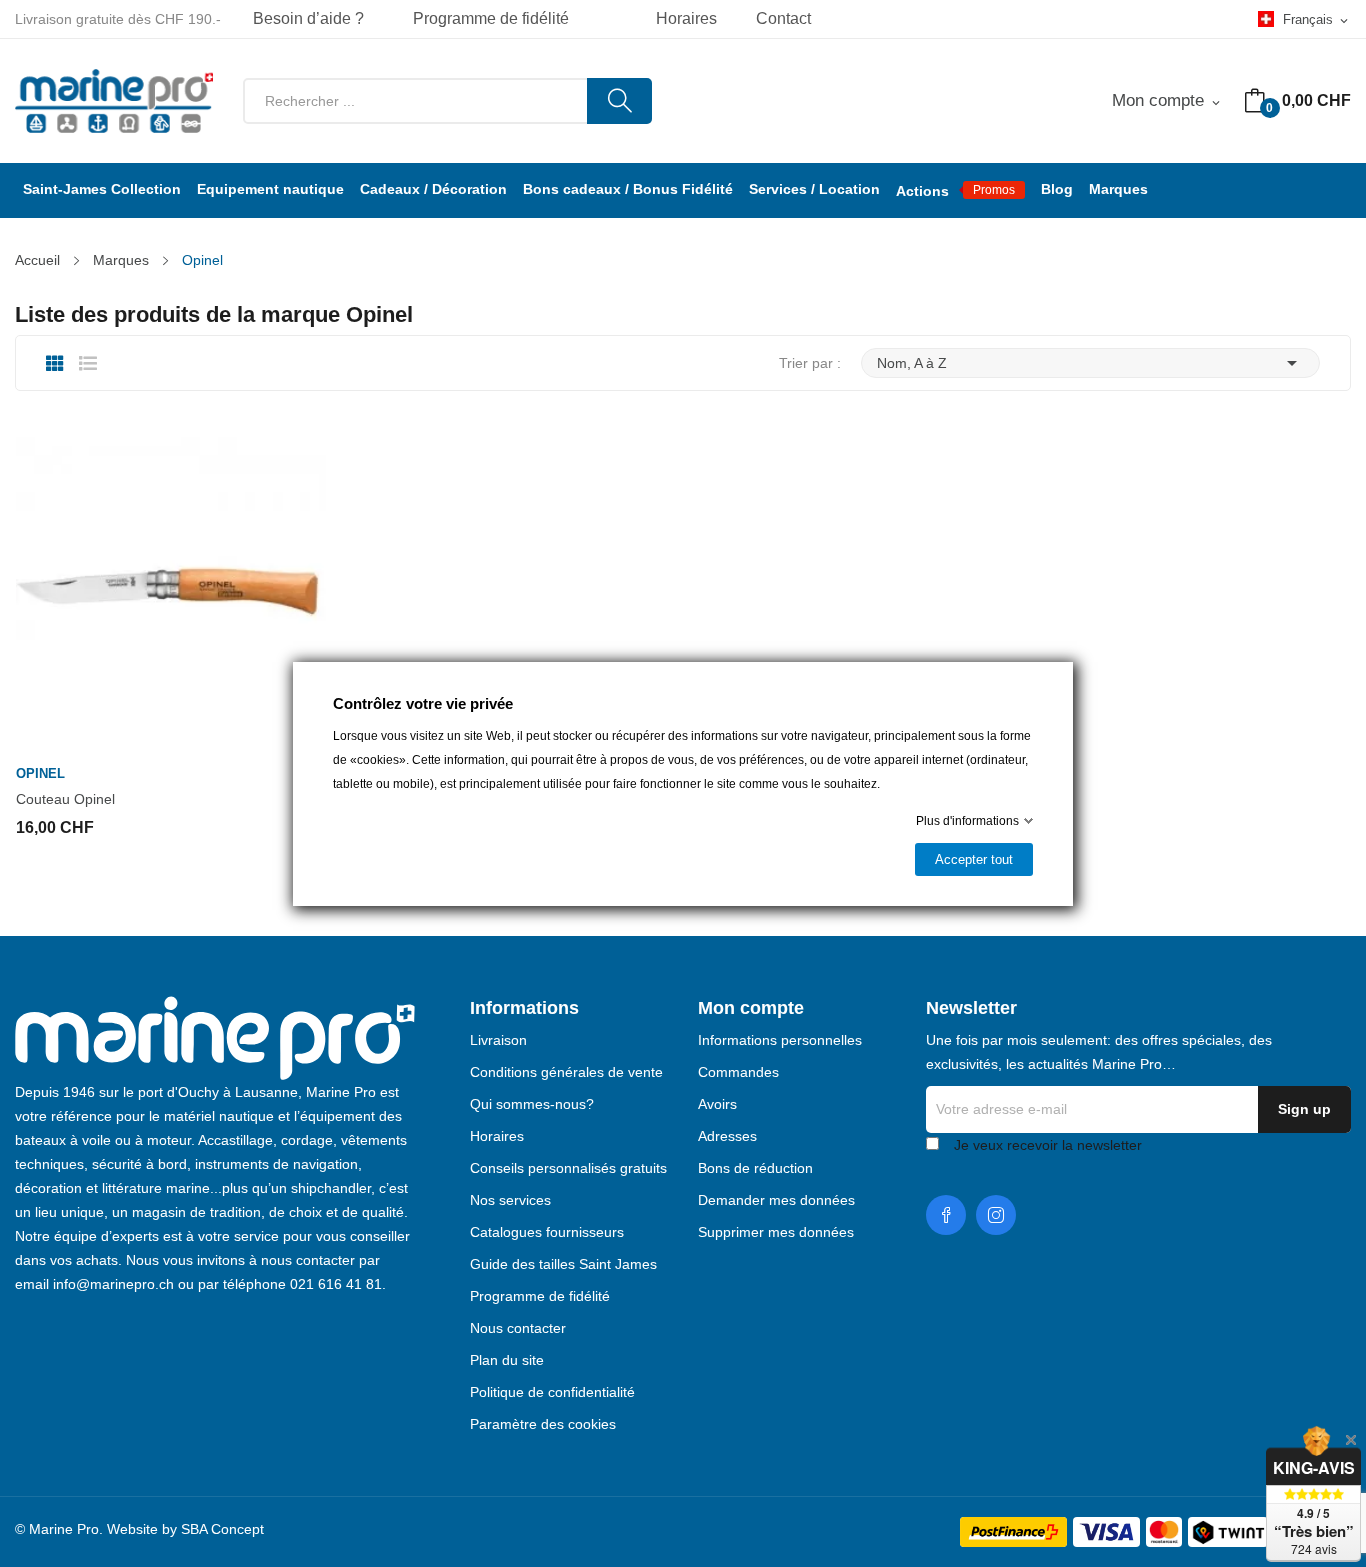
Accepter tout (974, 859)
